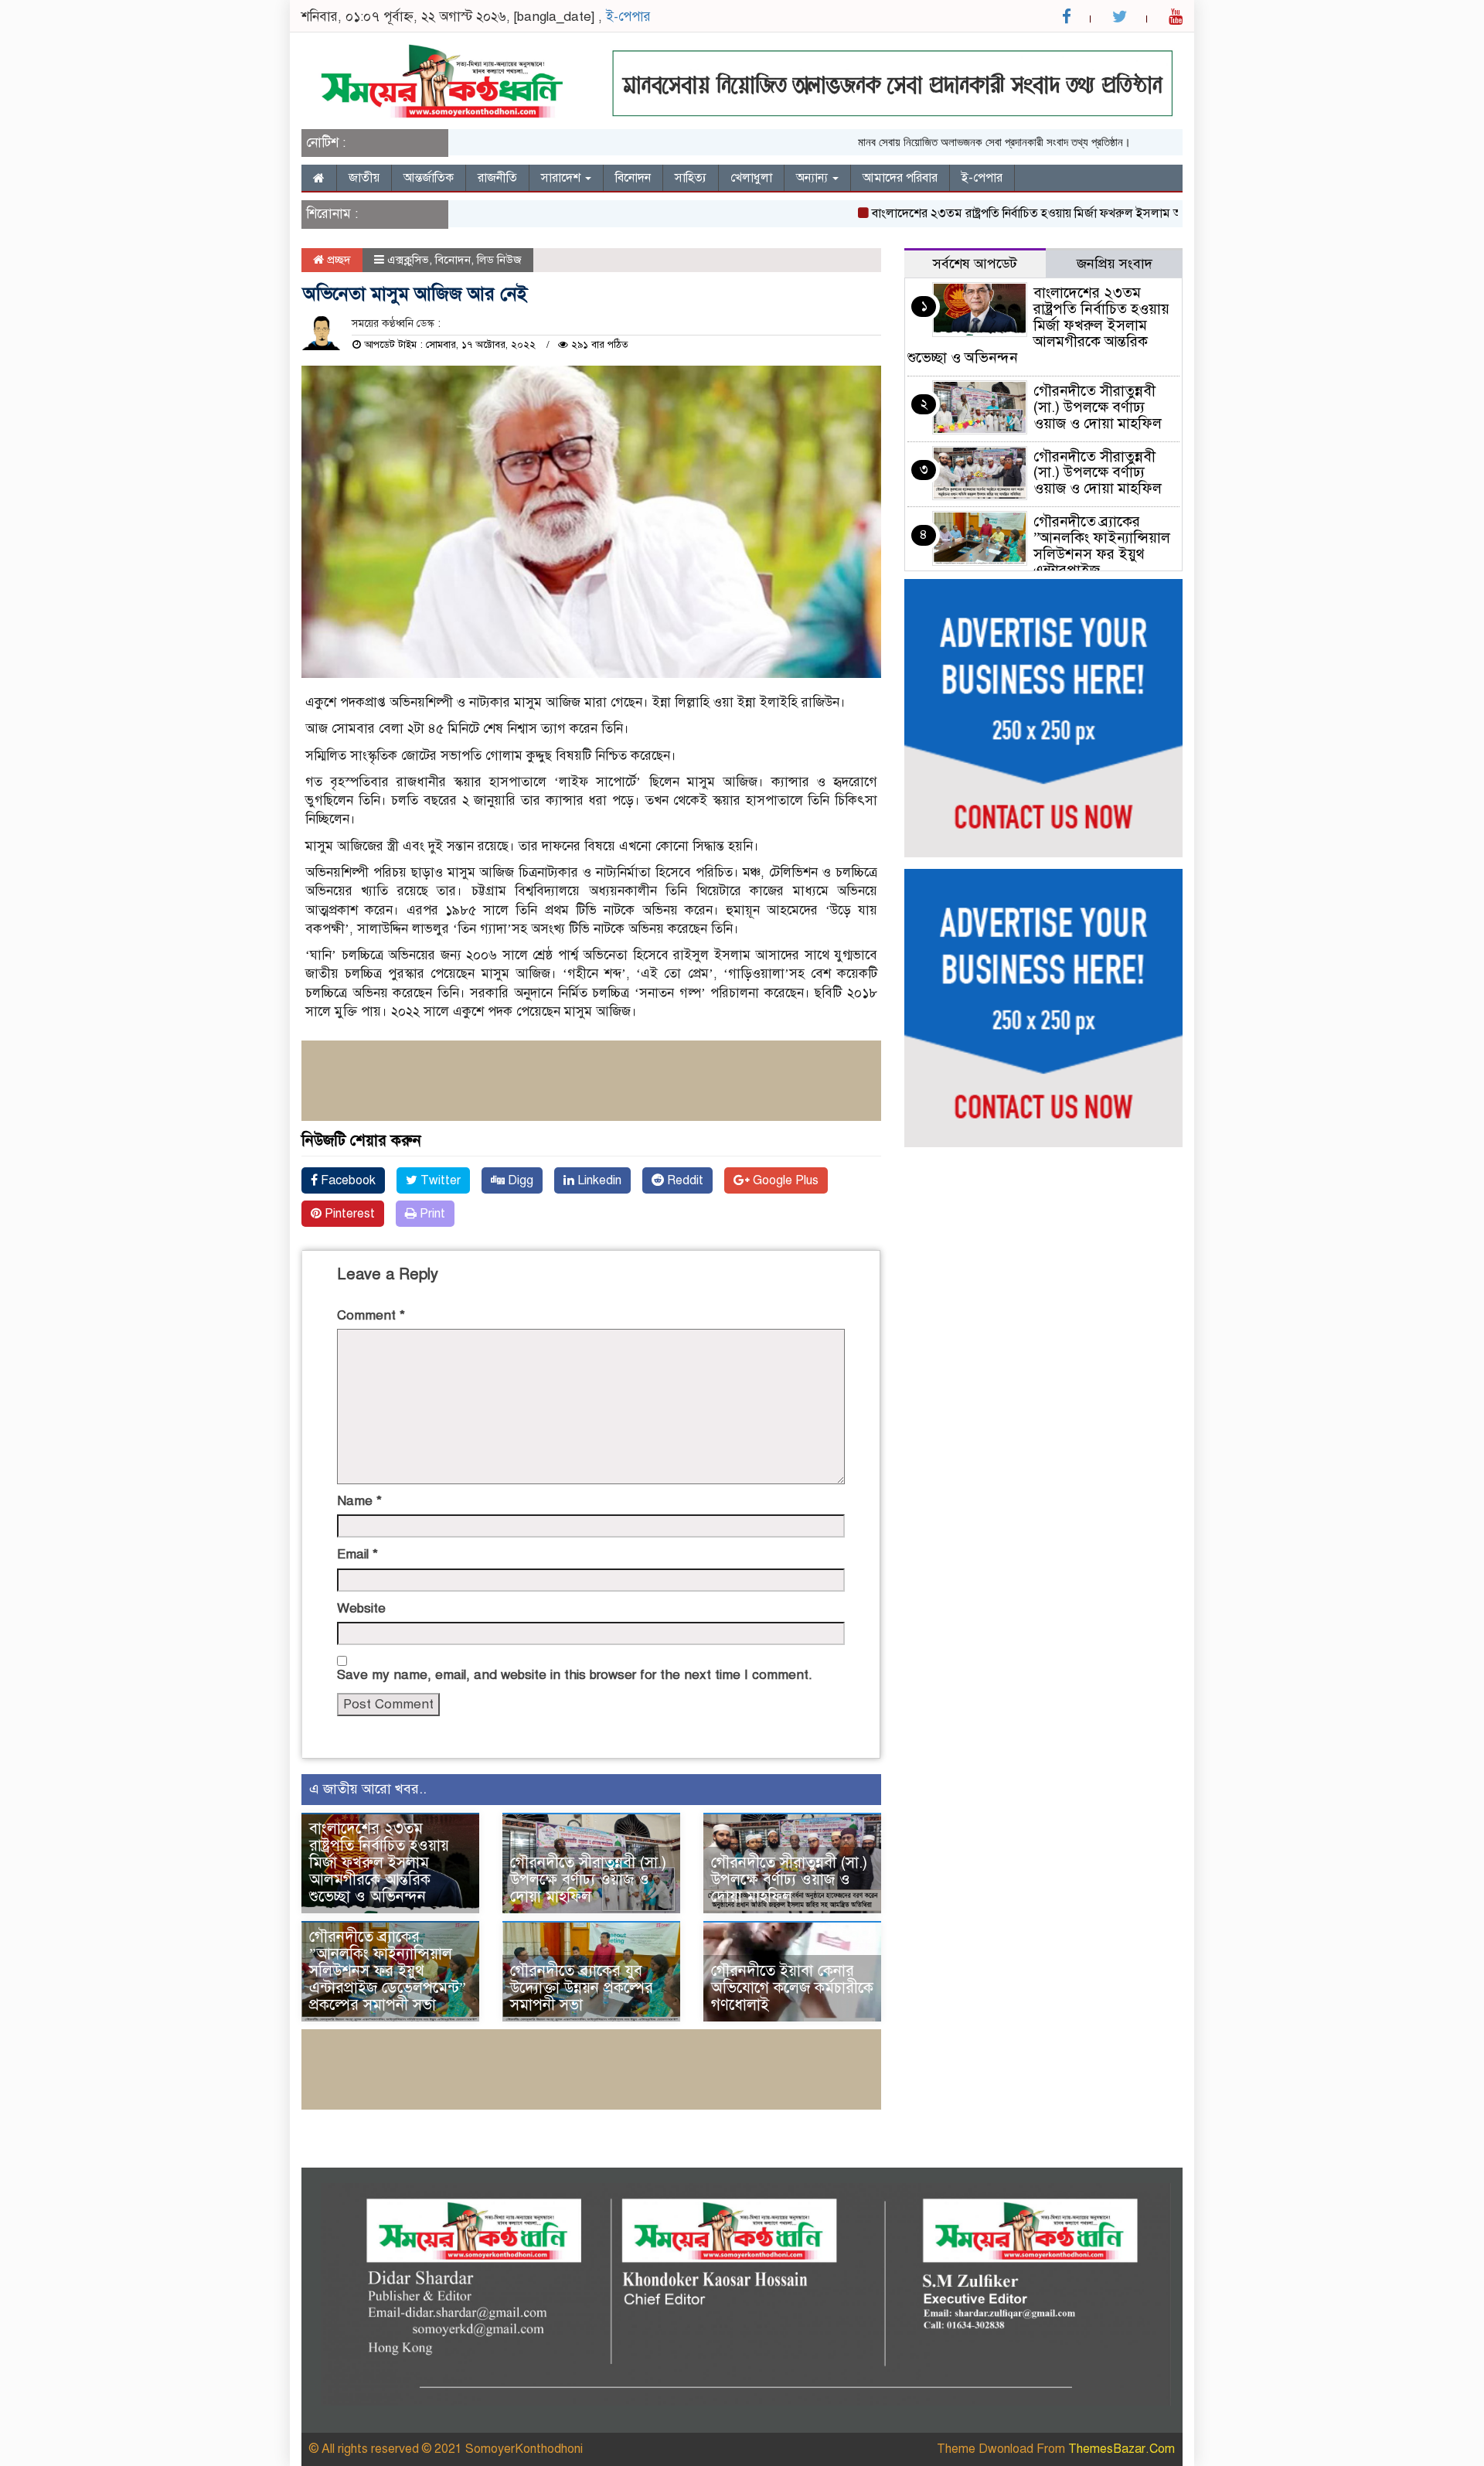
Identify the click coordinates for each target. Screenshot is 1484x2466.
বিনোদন (633, 178)
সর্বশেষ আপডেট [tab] (975, 264)
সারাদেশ (562, 178)
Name (359, 1501)
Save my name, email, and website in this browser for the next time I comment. (575, 1675)
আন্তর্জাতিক (429, 178)
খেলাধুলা (751, 178)
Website (361, 1608)
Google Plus (784, 1180)
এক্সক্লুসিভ (408, 260)
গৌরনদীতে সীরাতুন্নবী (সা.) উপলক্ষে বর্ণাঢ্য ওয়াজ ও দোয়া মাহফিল (588, 1880)
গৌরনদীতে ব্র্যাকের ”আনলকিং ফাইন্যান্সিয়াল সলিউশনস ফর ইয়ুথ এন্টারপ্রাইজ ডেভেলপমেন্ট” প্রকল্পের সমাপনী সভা (388, 1971)
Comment (371, 1315)
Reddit (684, 1180)
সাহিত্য (691, 178)
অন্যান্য (813, 178)
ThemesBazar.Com (1122, 2449)
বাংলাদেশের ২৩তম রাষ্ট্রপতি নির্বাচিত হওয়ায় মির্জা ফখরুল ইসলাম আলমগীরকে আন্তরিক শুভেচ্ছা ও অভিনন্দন (1070, 213)
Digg (519, 1180)
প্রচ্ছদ (337, 260)
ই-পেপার (628, 17)
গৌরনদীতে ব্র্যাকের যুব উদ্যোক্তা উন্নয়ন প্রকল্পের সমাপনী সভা (582, 1988)
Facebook (347, 1180)
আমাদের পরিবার (900, 178)
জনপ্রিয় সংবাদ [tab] (1115, 264)
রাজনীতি (497, 178)
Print (431, 1214)
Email (357, 1554)
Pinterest (348, 1214)
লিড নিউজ (499, 260)
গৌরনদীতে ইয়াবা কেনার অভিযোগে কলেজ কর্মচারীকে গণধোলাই (792, 1988)
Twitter (439, 1180)
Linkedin (598, 1180)
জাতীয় (364, 178)
